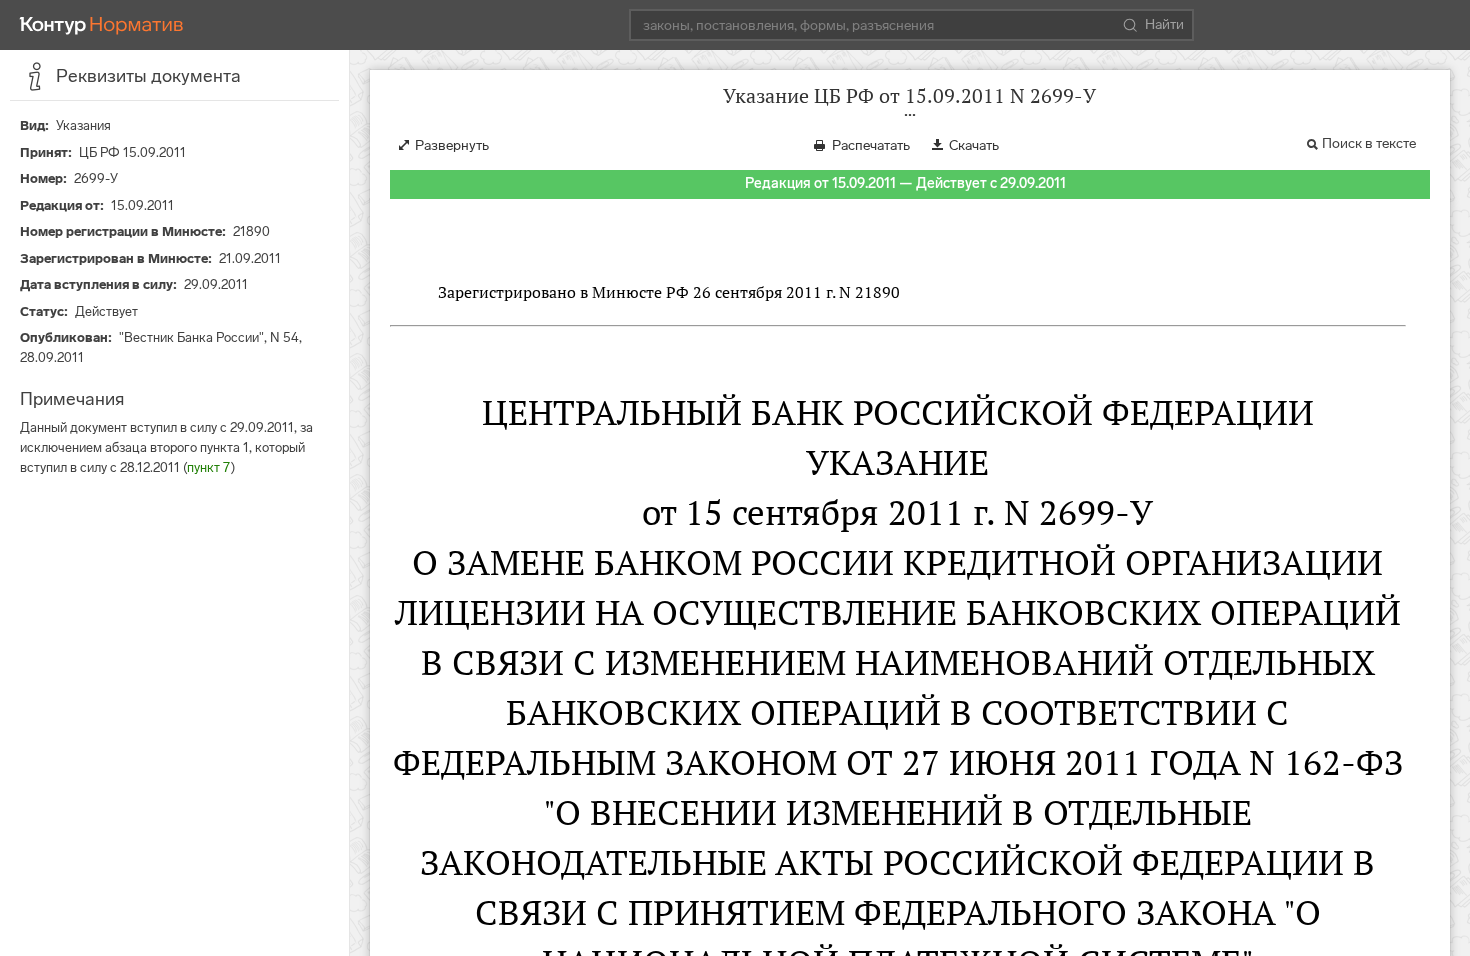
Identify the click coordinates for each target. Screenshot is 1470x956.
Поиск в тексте (1369, 143)
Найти (1164, 24)
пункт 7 (209, 467)
